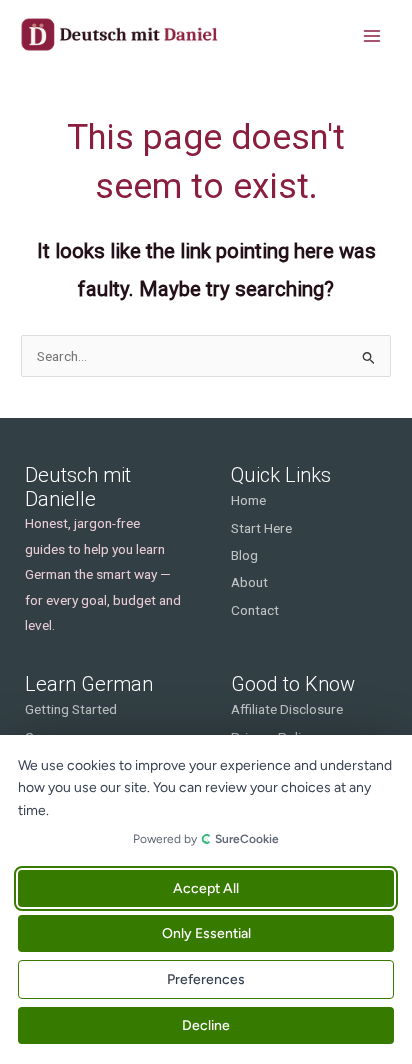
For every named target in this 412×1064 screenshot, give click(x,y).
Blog (244, 555)
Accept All (206, 888)
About (249, 582)
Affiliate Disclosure (287, 709)
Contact (255, 610)
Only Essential (206, 933)
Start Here (261, 528)
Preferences (206, 979)
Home (248, 500)
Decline (206, 1025)
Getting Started (71, 709)
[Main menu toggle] (372, 36)
